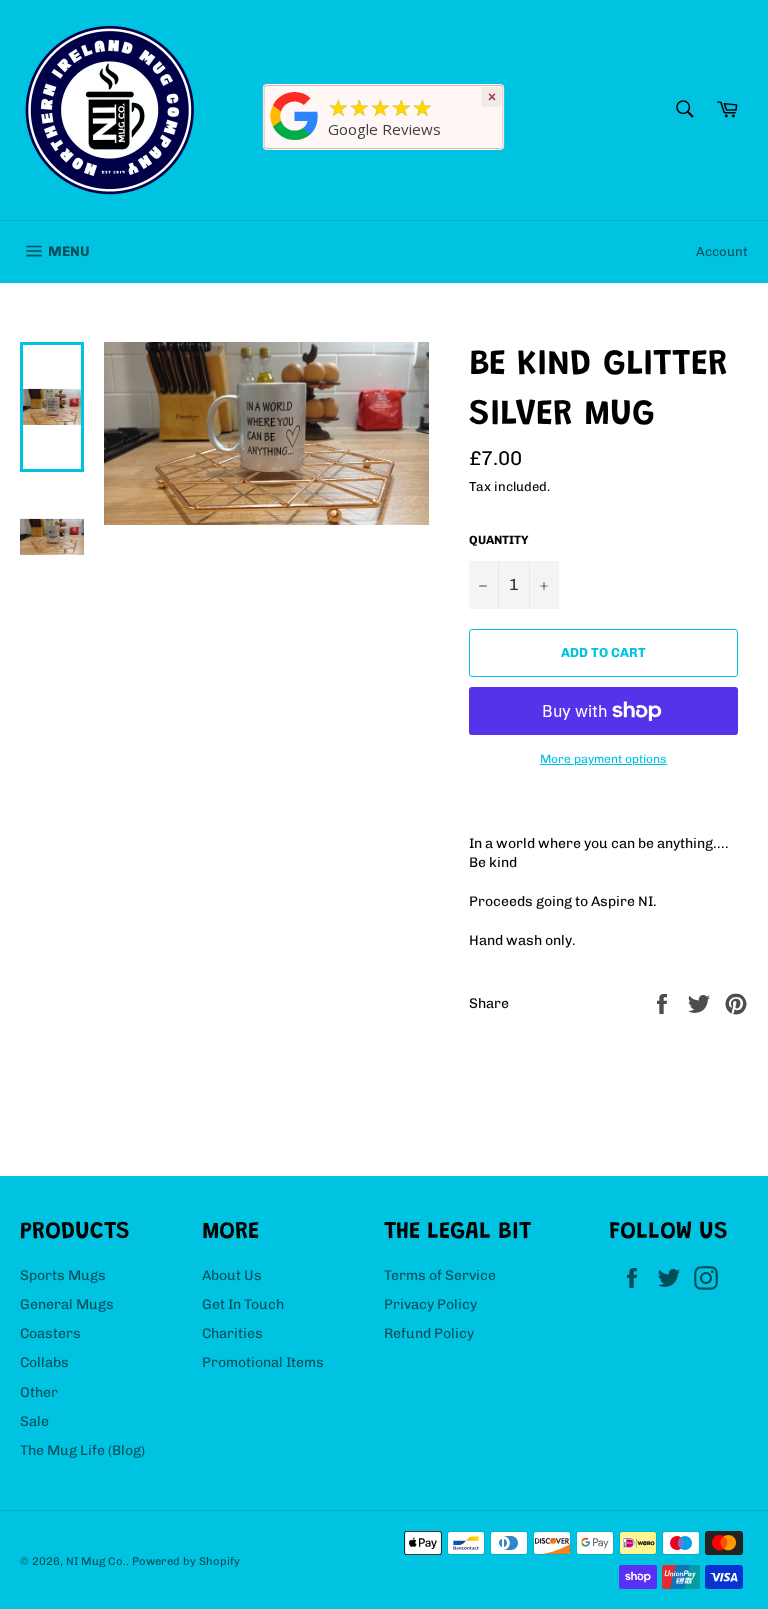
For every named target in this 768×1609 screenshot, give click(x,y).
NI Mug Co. (96, 1561)
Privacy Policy (430, 1304)
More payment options (603, 759)
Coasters (50, 1333)
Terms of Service (440, 1275)
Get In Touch (243, 1304)
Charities (232, 1333)
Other (39, 1392)
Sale (34, 1421)
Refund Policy (429, 1333)
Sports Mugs (63, 1275)
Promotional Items (263, 1362)
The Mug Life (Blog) (82, 1450)
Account (722, 251)
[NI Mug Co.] (295, 140)
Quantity (499, 540)
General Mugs (67, 1304)
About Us (232, 1275)
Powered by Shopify (186, 1561)
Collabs (44, 1362)
